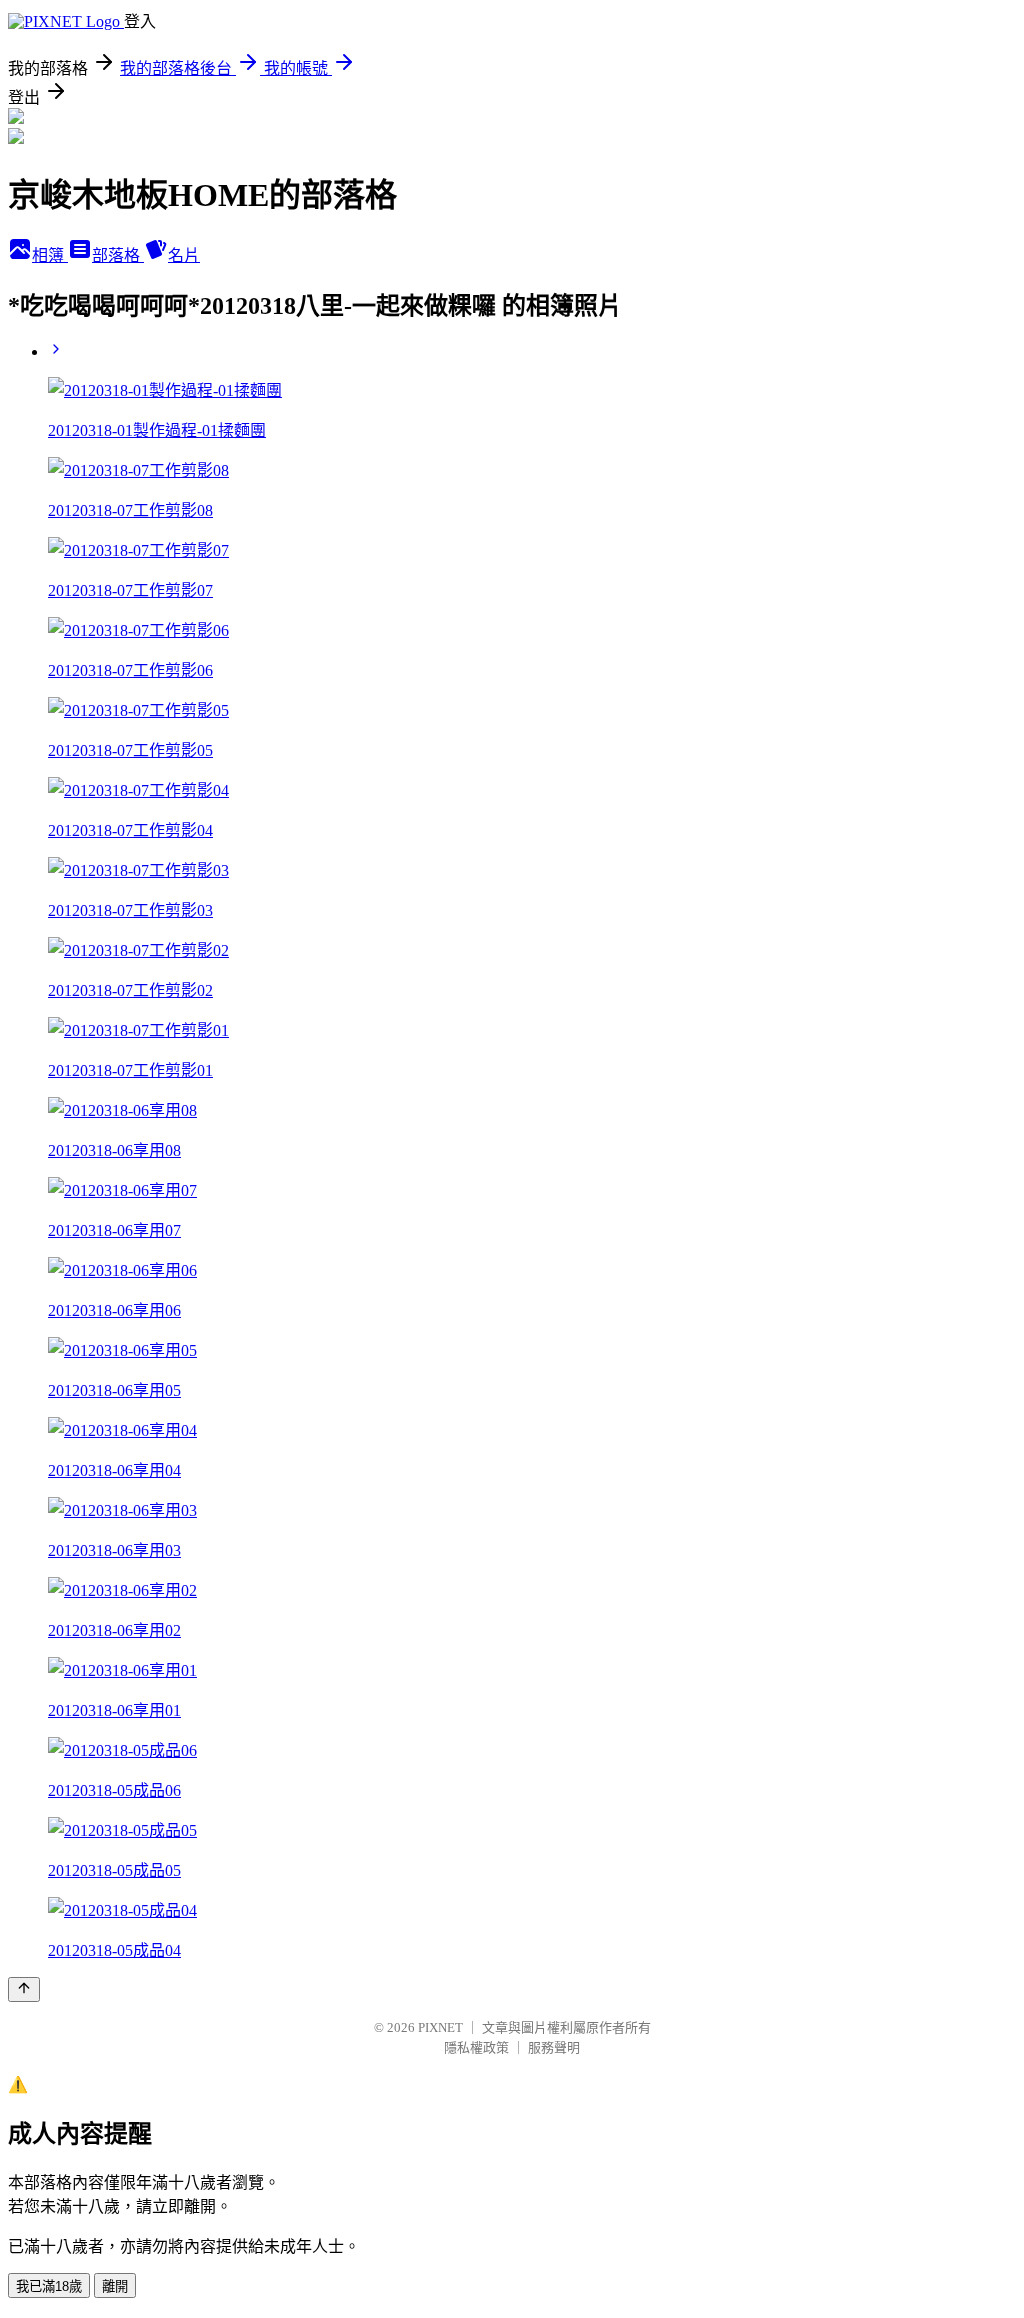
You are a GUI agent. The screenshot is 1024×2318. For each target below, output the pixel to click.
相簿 (50, 255)
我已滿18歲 (49, 2286)
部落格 (118, 255)
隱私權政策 (476, 2047)
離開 (115, 2286)
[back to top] (24, 1989)
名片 (184, 255)
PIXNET (440, 2027)
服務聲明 (554, 2047)
